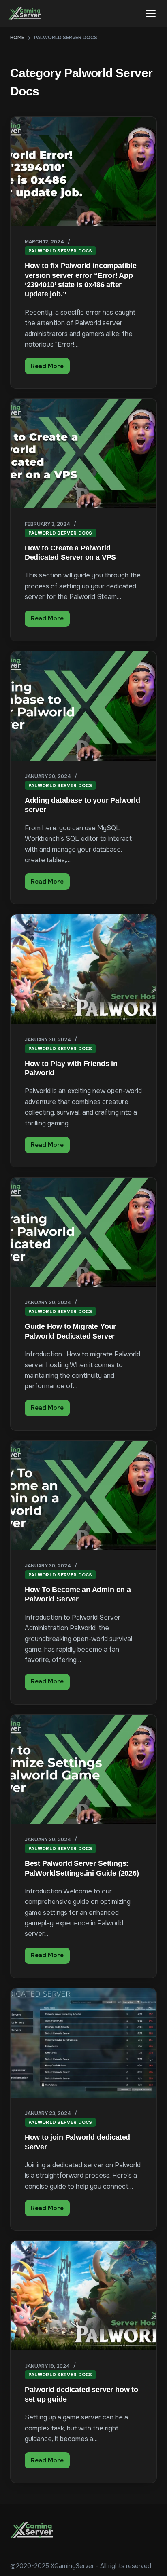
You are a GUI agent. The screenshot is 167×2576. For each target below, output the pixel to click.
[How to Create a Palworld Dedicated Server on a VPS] (84, 453)
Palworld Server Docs (60, 251)
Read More (50, 368)
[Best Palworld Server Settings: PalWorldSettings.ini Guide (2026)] (84, 1769)
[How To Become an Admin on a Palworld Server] (84, 1495)
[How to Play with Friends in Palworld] (84, 969)
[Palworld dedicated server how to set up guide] (84, 2295)
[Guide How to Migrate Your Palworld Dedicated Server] (84, 1232)
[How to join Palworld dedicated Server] (84, 2043)
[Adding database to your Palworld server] (84, 706)
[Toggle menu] (151, 13)
